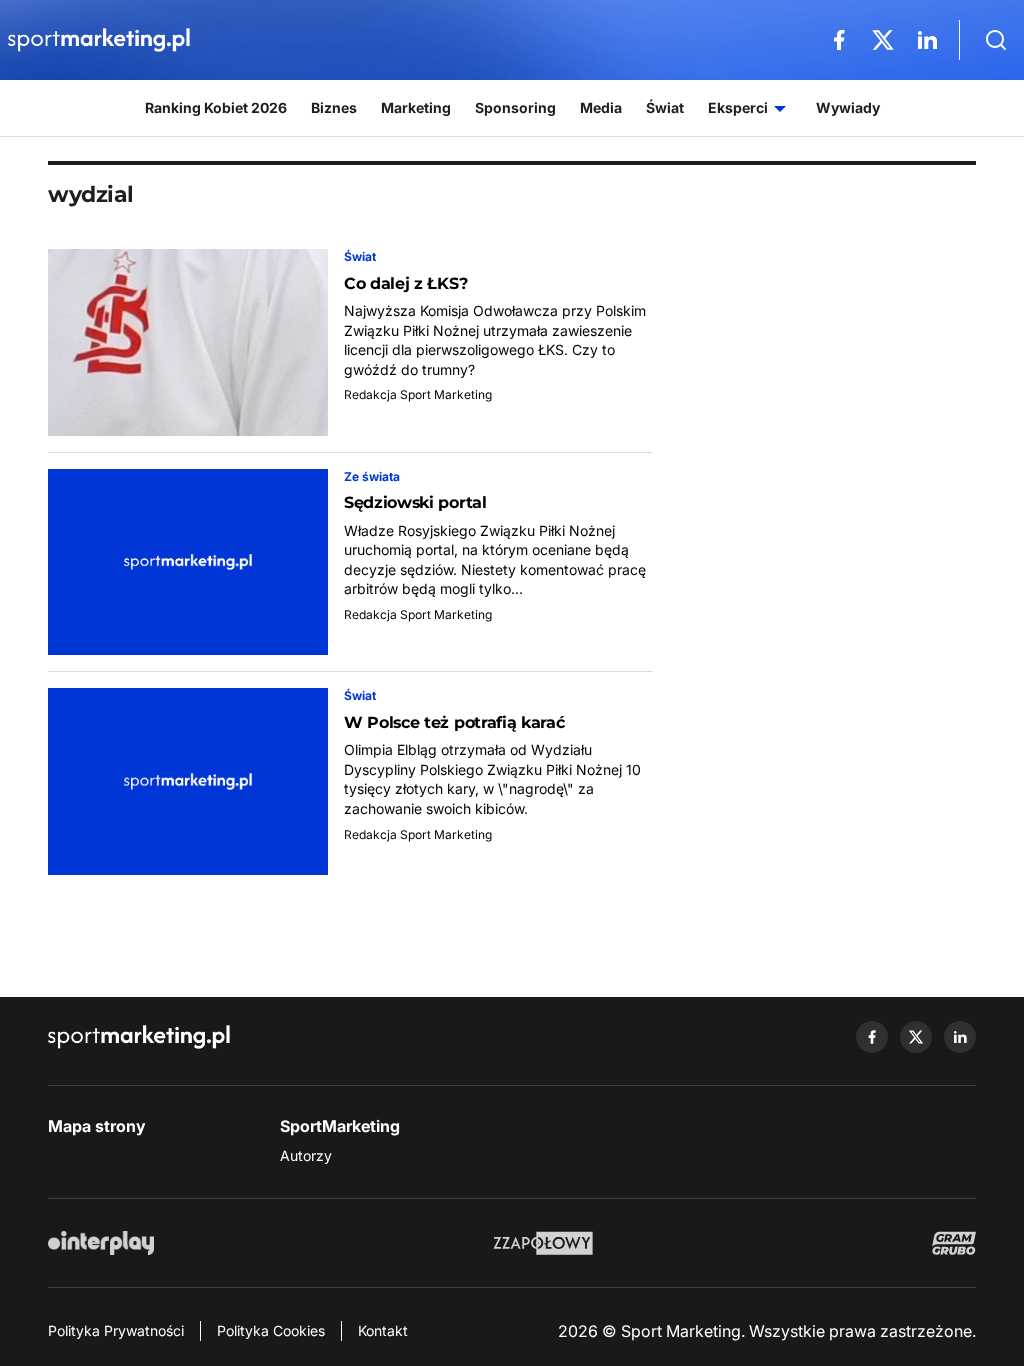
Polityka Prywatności (116, 1330)
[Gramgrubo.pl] (954, 1243)
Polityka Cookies (271, 1330)
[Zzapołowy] (543, 1243)
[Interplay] (101, 1243)
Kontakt (383, 1330)
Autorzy (306, 1155)
